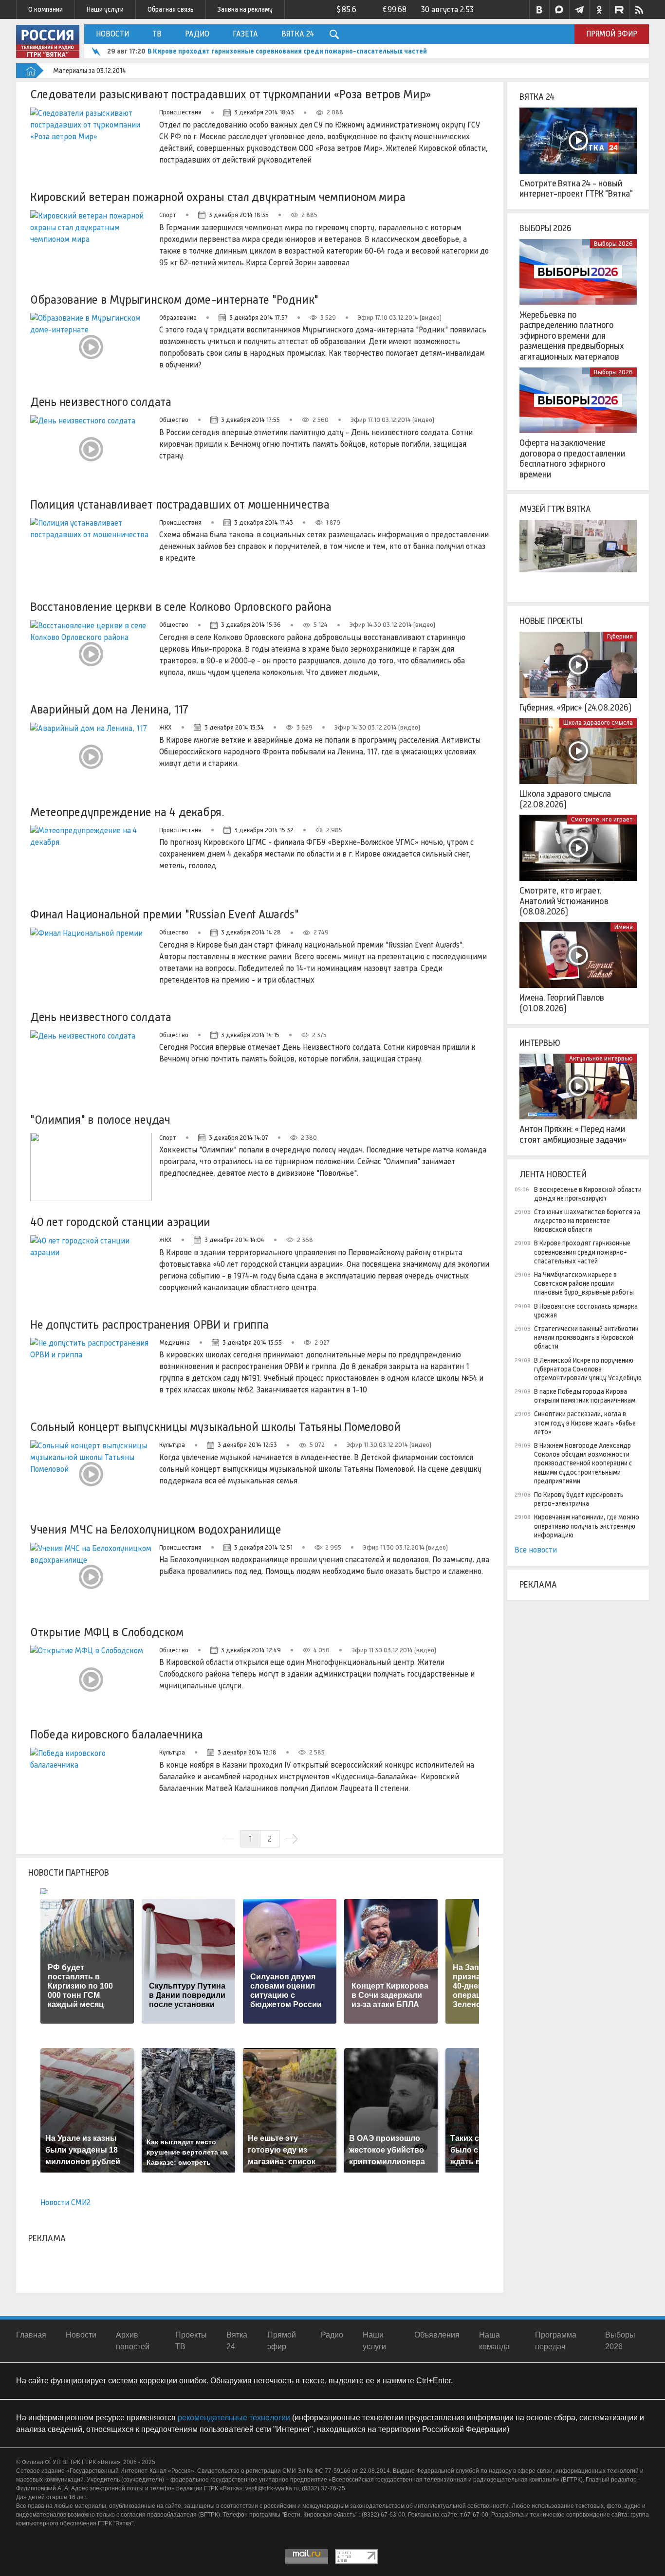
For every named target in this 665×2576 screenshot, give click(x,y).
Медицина (175, 1343)
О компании (46, 9)
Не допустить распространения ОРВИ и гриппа (149, 1325)
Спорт (168, 215)
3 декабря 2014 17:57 (259, 318)
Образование (178, 318)
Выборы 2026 (545, 228)
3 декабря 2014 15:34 (234, 727)
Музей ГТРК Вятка (555, 509)
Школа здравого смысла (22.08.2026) (565, 799)
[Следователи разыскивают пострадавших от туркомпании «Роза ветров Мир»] (91, 142)
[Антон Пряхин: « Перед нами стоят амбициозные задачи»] (578, 1087)
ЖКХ (166, 727)
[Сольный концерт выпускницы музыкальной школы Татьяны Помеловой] (91, 1474)
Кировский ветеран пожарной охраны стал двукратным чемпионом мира (218, 197)
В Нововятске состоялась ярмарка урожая (586, 1311)
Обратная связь (171, 9)
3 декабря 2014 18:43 (264, 112)
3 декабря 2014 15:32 (264, 830)
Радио (197, 34)
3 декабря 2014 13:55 (252, 1343)
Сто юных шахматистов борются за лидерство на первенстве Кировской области (587, 1221)
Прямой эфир (612, 34)
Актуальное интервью (601, 1058)
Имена (624, 927)
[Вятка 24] (578, 141)
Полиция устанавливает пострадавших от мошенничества (180, 504)
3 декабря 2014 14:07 (239, 1138)
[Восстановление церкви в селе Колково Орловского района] (91, 654)
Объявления (437, 2335)
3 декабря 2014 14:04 (234, 1240)
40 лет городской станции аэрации (120, 1222)
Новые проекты (551, 621)
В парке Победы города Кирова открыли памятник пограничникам (585, 1396)
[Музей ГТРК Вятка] (578, 553)
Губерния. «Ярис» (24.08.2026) (575, 708)
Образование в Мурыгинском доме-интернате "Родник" (174, 300)
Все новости (536, 1550)
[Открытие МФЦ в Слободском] (91, 1680)
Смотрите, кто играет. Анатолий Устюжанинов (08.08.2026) (564, 901)
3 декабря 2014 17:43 (264, 522)
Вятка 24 (298, 34)
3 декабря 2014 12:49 (251, 1650)
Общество (174, 420)
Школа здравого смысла (598, 722)
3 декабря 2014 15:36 (251, 625)
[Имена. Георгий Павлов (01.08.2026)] (578, 955)
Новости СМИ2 (65, 2202)
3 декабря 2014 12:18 (247, 1752)
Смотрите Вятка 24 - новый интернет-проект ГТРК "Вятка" (576, 189)
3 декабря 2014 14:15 (250, 1035)
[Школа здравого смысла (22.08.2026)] (578, 751)
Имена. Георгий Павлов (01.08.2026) (562, 1003)
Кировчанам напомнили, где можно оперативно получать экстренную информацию (587, 1526)
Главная (31, 2335)
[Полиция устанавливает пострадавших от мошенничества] (91, 552)
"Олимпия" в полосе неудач (100, 1120)
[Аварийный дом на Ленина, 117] (91, 757)
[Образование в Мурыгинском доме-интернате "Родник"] (91, 347)
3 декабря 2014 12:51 (263, 1547)
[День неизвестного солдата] (91, 449)
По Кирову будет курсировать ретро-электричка (579, 1499)
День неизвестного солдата (101, 402)
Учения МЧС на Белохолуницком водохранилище (156, 1529)
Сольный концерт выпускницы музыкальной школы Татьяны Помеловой (215, 1427)
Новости (112, 34)
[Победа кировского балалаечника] (91, 1782)
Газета (245, 34)
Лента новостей (553, 1174)
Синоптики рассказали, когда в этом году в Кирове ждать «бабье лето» (585, 1423)
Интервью (540, 1043)
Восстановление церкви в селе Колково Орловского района (181, 607)
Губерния (620, 636)
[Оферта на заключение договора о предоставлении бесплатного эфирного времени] (578, 401)
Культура (172, 1445)
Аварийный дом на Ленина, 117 (109, 709)
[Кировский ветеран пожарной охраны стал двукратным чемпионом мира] (91, 244)
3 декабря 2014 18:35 (239, 215)
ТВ (157, 34)
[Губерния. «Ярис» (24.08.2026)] (578, 665)
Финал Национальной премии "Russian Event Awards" (164, 914)
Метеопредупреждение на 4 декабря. (127, 812)
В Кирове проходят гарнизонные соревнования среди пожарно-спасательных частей (287, 51)
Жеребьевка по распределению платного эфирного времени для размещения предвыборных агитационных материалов (572, 336)
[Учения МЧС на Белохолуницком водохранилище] (91, 1577)
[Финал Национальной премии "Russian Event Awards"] (91, 962)
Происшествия (180, 112)
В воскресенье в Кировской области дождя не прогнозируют (588, 1194)
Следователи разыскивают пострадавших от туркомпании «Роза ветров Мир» (231, 94)
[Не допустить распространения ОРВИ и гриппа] (91, 1372)
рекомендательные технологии (234, 2418)
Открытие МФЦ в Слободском (107, 1632)
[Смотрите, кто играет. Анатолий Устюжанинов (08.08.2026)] (578, 848)
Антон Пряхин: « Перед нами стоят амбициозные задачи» (573, 1134)
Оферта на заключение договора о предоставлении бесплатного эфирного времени (572, 459)
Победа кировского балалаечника (117, 1734)
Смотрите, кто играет (602, 819)
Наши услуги (105, 9)
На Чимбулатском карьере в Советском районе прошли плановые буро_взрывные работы (584, 1283)
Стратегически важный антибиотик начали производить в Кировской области (586, 1337)
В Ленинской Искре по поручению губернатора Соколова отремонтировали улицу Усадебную (588, 1369)
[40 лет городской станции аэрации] (91, 1269)
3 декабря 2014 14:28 (251, 932)
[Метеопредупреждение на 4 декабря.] (91, 859)
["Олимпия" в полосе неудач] (91, 1167)
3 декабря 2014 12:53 (247, 1445)
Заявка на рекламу (245, 9)
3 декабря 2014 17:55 (250, 420)
